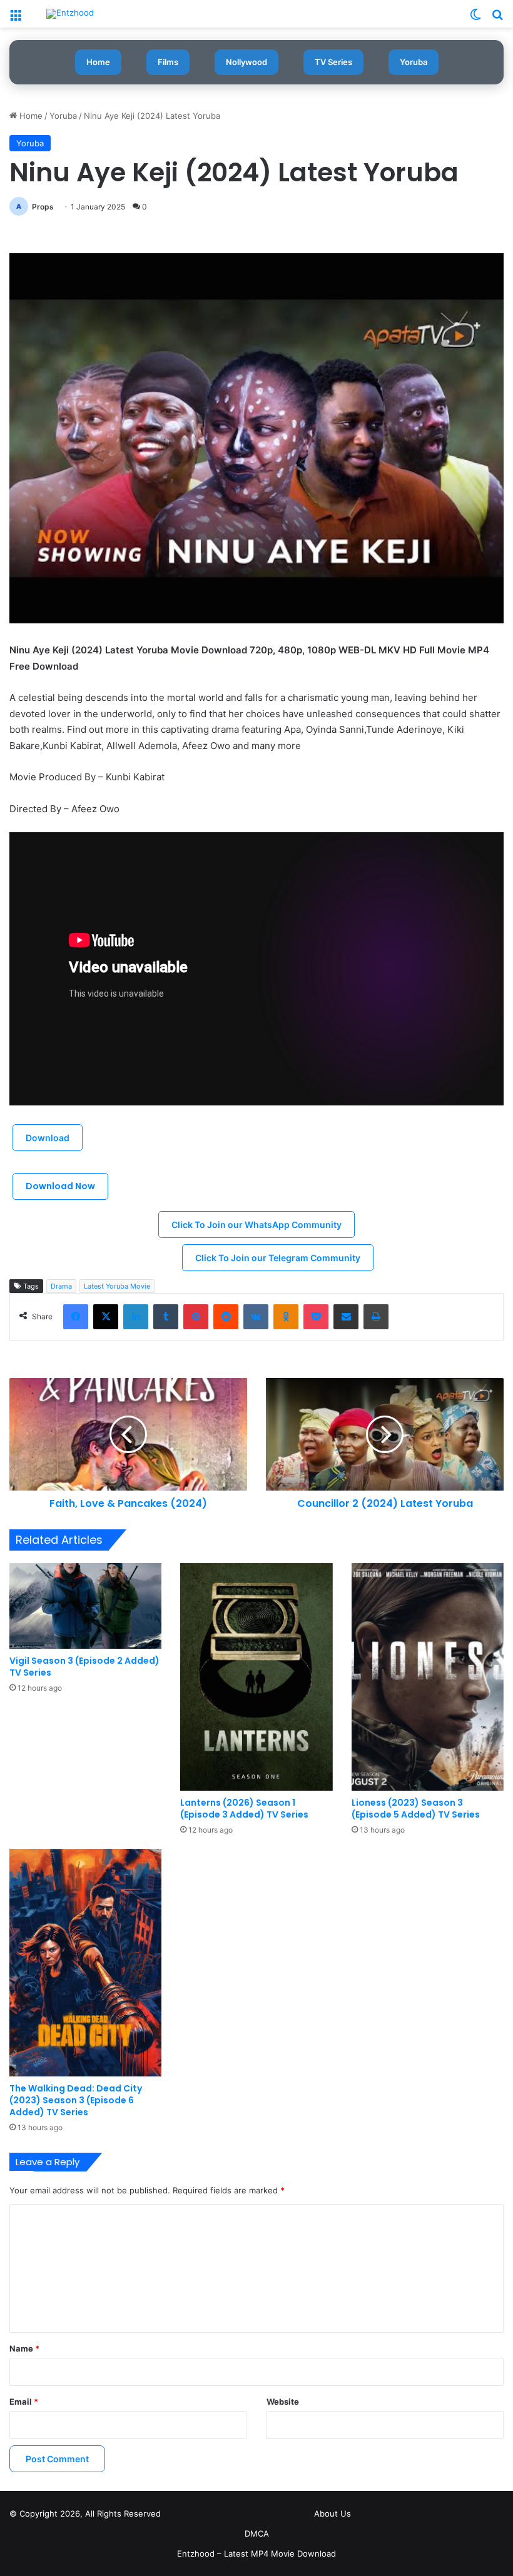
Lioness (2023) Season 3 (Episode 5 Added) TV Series (416, 1809)
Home (98, 62)
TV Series (333, 62)
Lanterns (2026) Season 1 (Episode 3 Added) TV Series (244, 1809)
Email (24, 2402)
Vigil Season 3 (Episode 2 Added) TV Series (84, 1667)
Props (43, 207)
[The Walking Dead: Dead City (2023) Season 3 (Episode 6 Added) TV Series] (85, 1963)
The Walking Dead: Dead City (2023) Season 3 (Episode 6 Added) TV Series (76, 2100)
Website (283, 2402)
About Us (333, 2513)
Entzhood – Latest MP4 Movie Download (256, 2553)
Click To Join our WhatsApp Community (256, 1225)
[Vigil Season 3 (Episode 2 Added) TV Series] (85, 1606)
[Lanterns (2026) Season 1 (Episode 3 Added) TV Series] (256, 1677)
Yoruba (414, 62)
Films (168, 62)
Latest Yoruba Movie (117, 1286)
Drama (61, 1286)
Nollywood (246, 62)
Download (48, 1138)
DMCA (257, 2533)
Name (24, 2348)
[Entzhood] (70, 14)
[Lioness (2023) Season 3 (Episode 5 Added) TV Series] (428, 1677)
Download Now (60, 1186)
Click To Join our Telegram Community (278, 1258)
